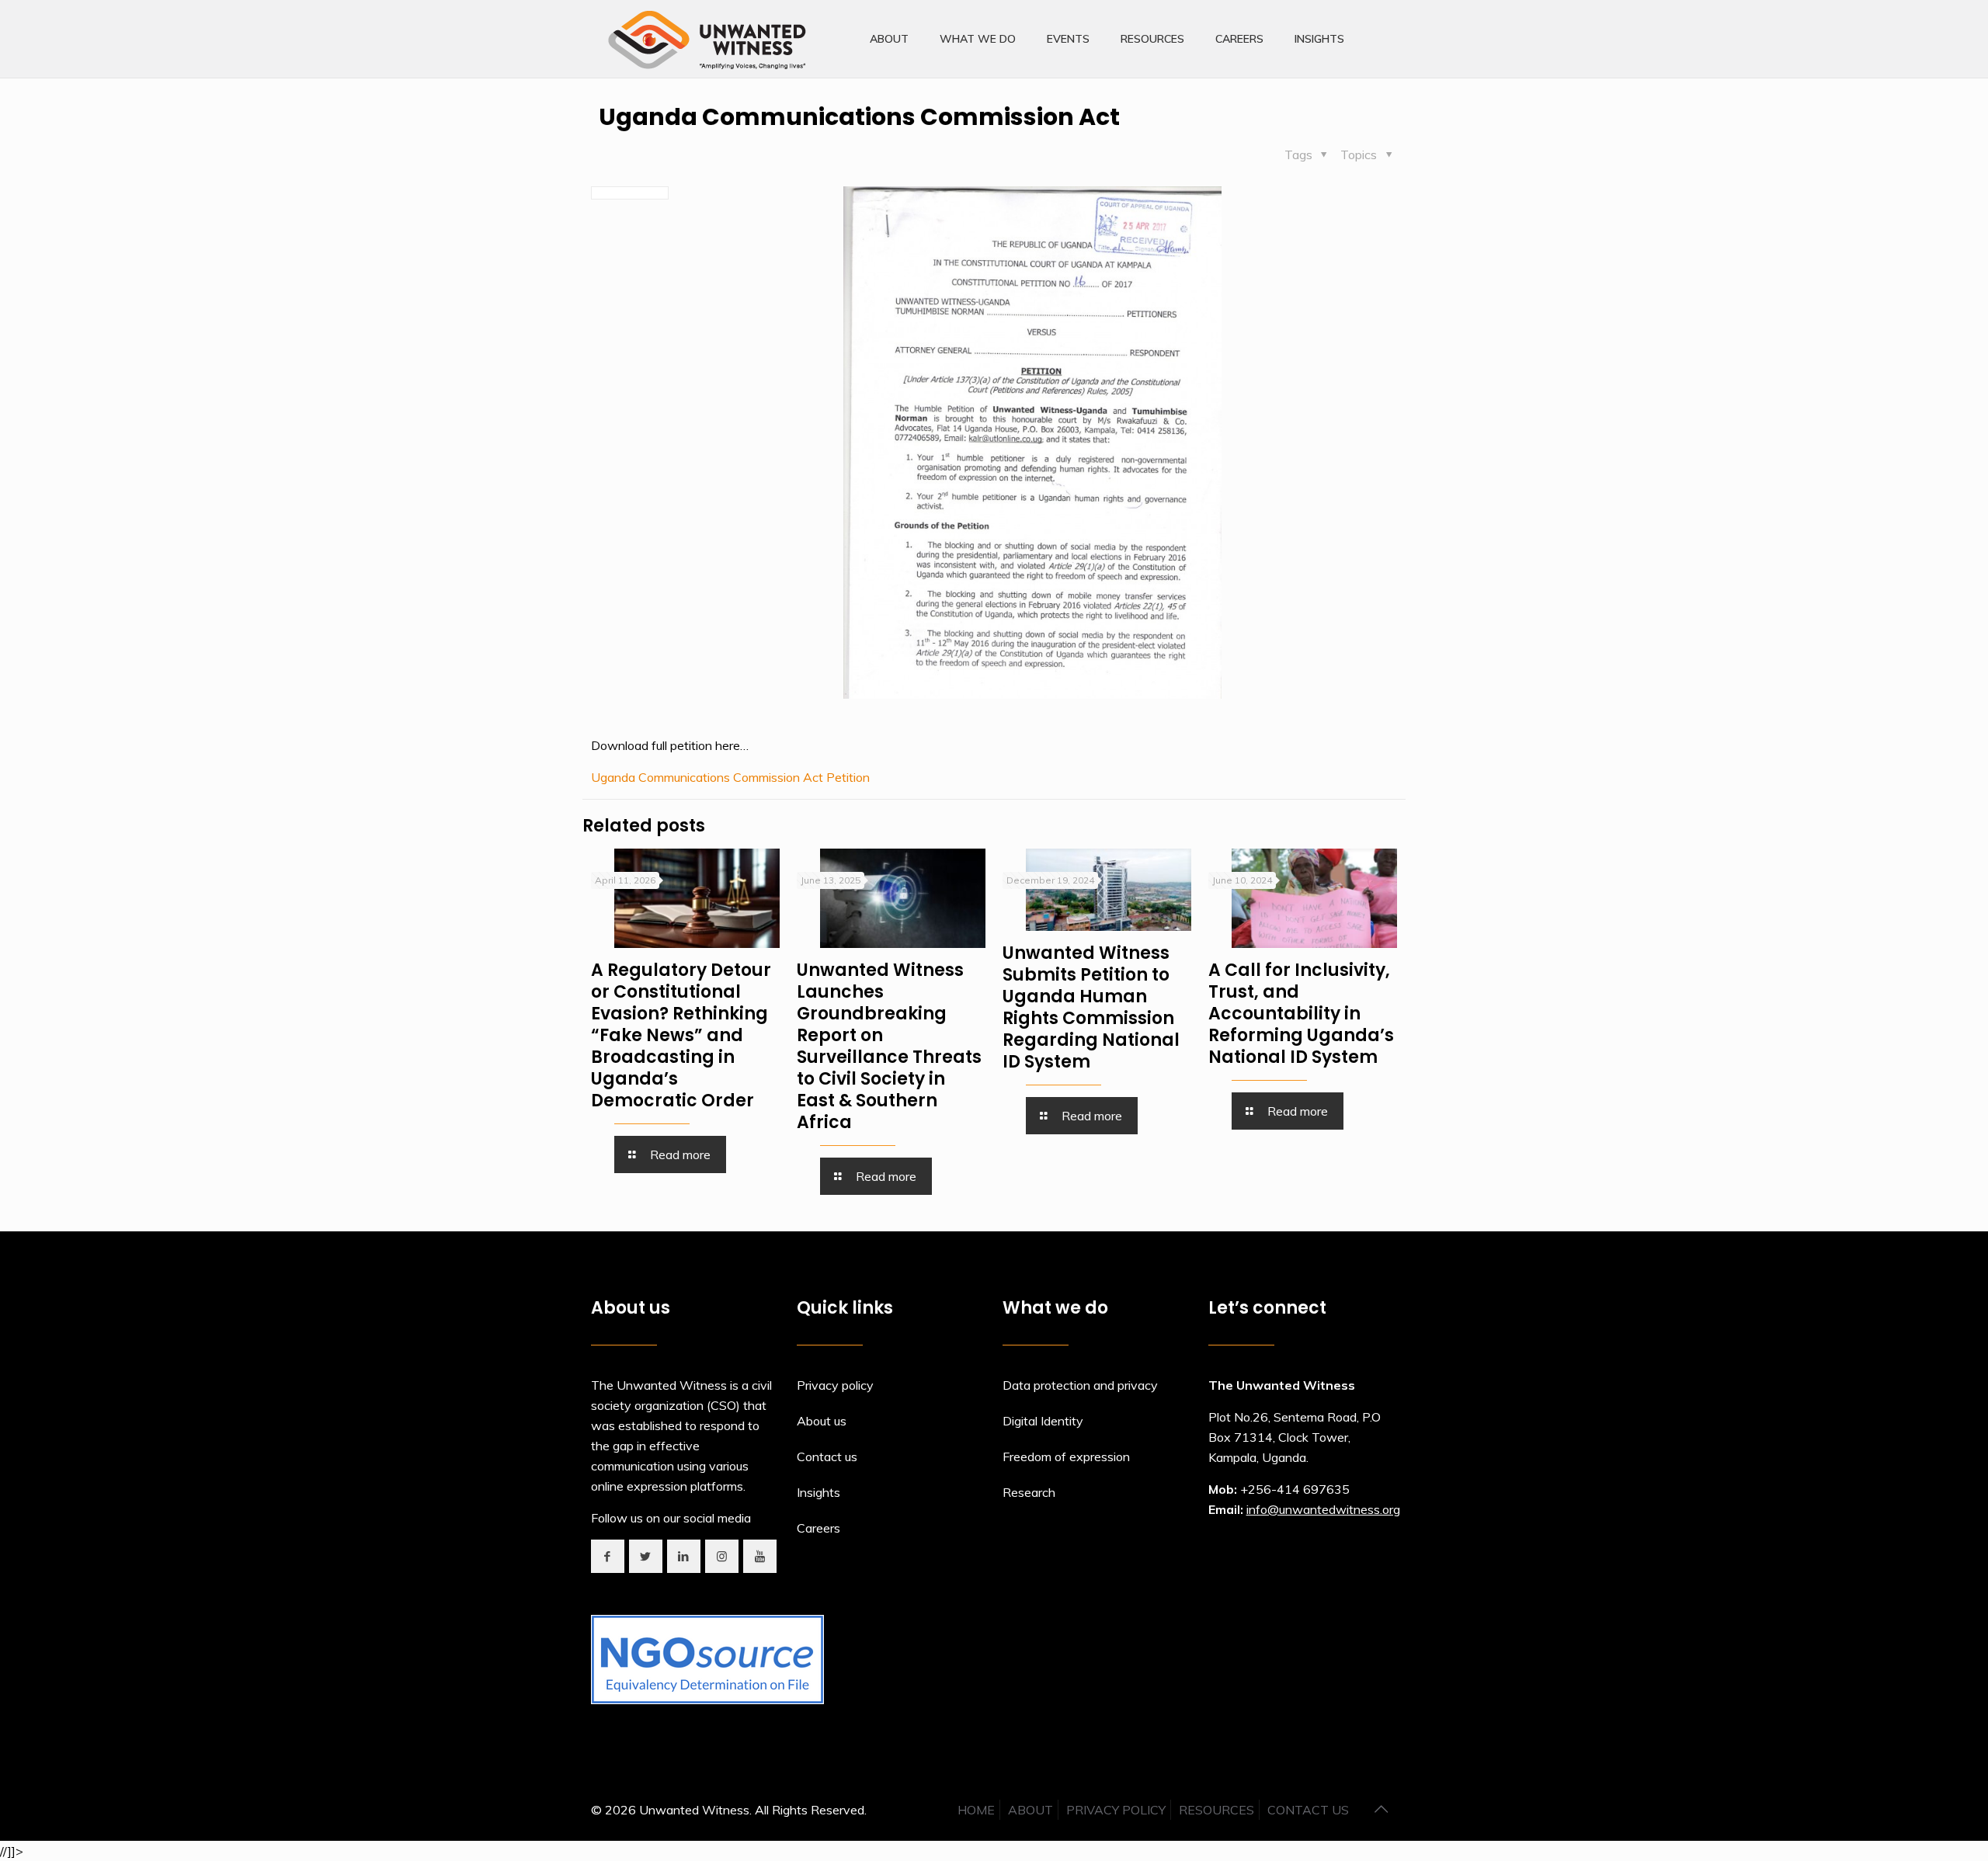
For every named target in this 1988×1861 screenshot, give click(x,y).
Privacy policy (835, 1385)
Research (1029, 1492)
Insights (818, 1492)
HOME (976, 1810)
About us (822, 1421)
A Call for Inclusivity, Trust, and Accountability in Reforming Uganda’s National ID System (1301, 1014)
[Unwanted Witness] (709, 39)
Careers (818, 1528)
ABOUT (1030, 1810)
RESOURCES (1216, 1810)
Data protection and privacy (1080, 1385)
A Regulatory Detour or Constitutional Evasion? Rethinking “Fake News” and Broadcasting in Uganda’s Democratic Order (681, 1035)
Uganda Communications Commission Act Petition (730, 777)
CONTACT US (1308, 1810)
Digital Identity (1043, 1421)
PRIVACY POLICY (1116, 1810)
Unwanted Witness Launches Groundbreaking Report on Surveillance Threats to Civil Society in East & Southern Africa (889, 1046)
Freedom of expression (1066, 1457)
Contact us (827, 1457)
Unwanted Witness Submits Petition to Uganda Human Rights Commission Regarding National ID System (1091, 1007)
